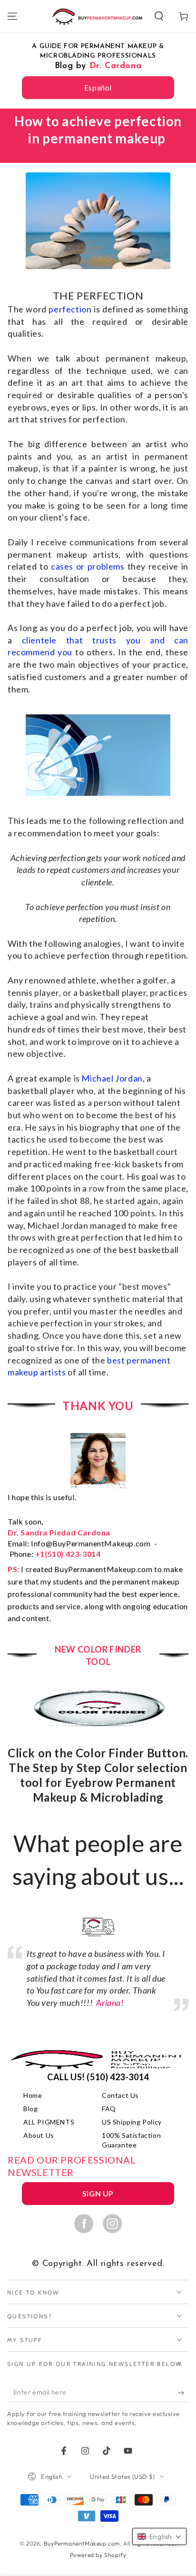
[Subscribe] (183, 2393)
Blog (30, 2109)
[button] (159, 16)
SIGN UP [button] (98, 2193)
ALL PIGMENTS (49, 2122)
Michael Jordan (112, 1078)
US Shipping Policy (132, 2122)
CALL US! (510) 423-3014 (98, 2077)
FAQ (109, 2109)
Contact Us (120, 2095)
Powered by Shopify (98, 2555)
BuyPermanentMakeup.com (82, 2543)
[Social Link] (84, 2223)
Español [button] (98, 87)
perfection (70, 309)
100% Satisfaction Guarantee (131, 2140)
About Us (39, 2135)
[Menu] (12, 16)
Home (33, 2095)
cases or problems (88, 566)
